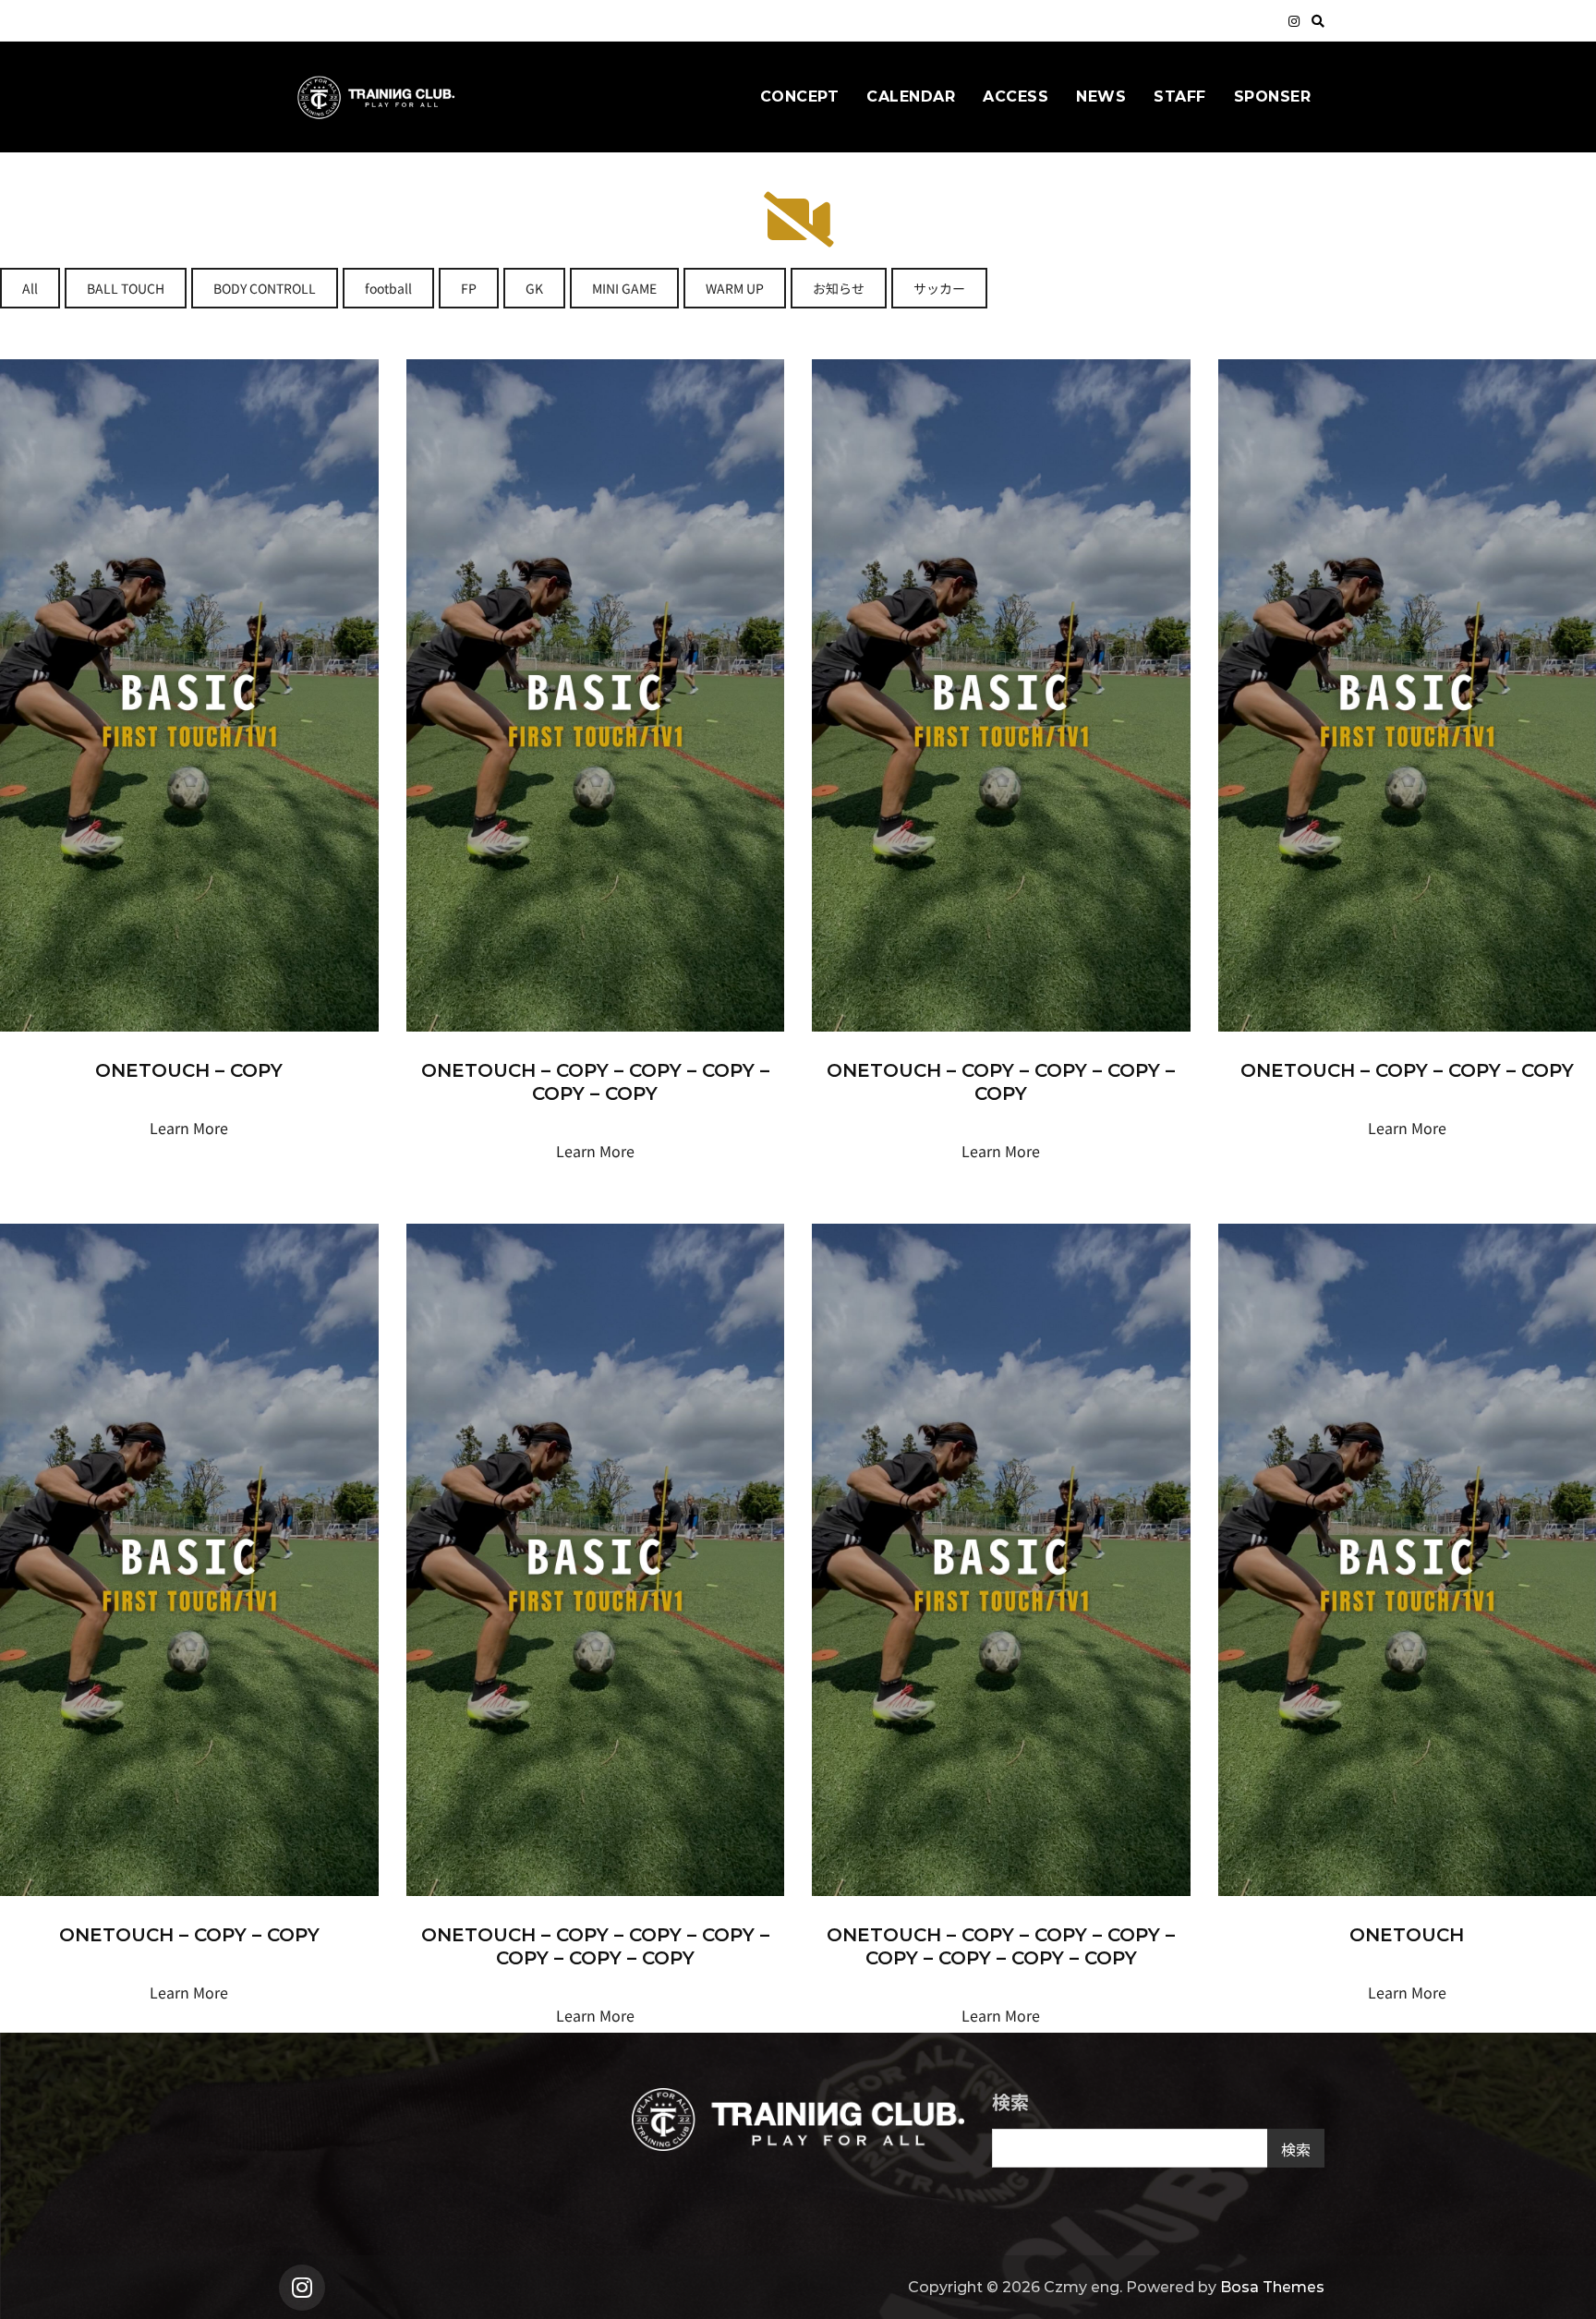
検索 (1010, 2102)
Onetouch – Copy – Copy (189, 1935)
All (30, 288)
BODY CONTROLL (265, 288)
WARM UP (735, 288)
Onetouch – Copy (189, 1070)
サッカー (939, 288)
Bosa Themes (1272, 2287)
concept (800, 97)
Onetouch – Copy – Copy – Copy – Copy (1001, 1082)
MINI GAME (624, 288)
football (388, 288)
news (1101, 97)
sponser (1273, 97)
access (1016, 97)
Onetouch (1407, 1935)
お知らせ (839, 288)
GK (534, 288)
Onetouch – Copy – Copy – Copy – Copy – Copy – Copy (595, 1946)
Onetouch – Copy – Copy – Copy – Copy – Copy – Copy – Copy (1001, 1946)
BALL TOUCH (126, 288)
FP (469, 288)
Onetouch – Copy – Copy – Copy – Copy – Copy (595, 1082)
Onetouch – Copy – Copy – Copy (1407, 1070)
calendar (911, 97)
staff (1180, 97)
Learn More (189, 1128)
